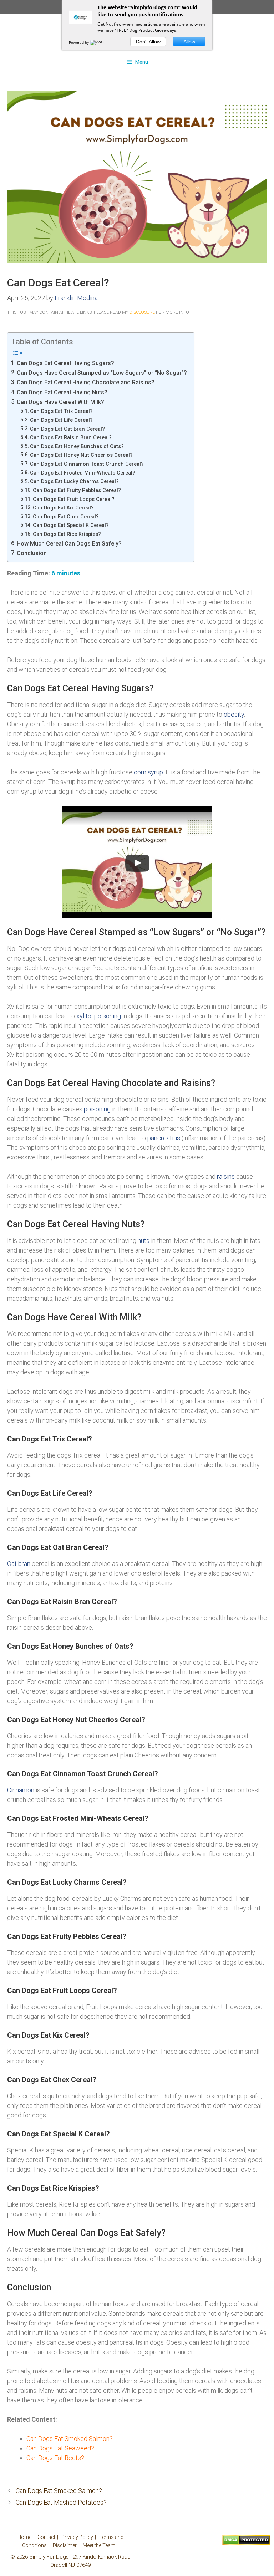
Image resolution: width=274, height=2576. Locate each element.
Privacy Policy (77, 2537)
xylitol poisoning (99, 1016)
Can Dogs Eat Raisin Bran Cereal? (71, 437)
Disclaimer (65, 2545)
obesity (234, 714)
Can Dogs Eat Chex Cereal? (66, 517)
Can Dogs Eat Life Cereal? (61, 420)
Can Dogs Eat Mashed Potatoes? (61, 2502)
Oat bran (19, 1564)
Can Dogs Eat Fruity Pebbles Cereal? (77, 490)
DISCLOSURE (142, 312)
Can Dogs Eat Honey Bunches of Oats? (77, 446)
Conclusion (32, 553)
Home (24, 2537)
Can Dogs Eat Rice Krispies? (67, 534)
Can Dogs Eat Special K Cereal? (71, 525)
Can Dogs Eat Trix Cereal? (61, 411)
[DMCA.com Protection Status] (246, 2543)
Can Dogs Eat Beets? (55, 2458)
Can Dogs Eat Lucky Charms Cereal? (74, 481)
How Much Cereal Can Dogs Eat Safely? (69, 544)
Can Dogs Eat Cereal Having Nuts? (62, 392)
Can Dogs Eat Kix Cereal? (63, 508)
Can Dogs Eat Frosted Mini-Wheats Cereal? (83, 473)
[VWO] (97, 42)
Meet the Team (99, 2545)
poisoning (97, 1109)
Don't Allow (148, 42)
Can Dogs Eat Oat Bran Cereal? (67, 429)
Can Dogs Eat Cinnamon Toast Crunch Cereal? (87, 464)
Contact (46, 2537)
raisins (226, 1176)
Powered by (79, 42)
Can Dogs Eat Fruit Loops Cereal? (74, 499)
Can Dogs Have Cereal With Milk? (60, 402)
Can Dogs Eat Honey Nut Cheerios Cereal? (81, 455)
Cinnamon (21, 1790)
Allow (189, 42)
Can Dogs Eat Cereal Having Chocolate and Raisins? (86, 382)
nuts (144, 1241)
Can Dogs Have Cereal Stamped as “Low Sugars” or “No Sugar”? (102, 373)
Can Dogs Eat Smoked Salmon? (70, 2439)
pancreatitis (164, 1138)
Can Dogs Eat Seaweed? (60, 2448)
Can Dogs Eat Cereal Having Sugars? (65, 363)
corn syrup (148, 772)
